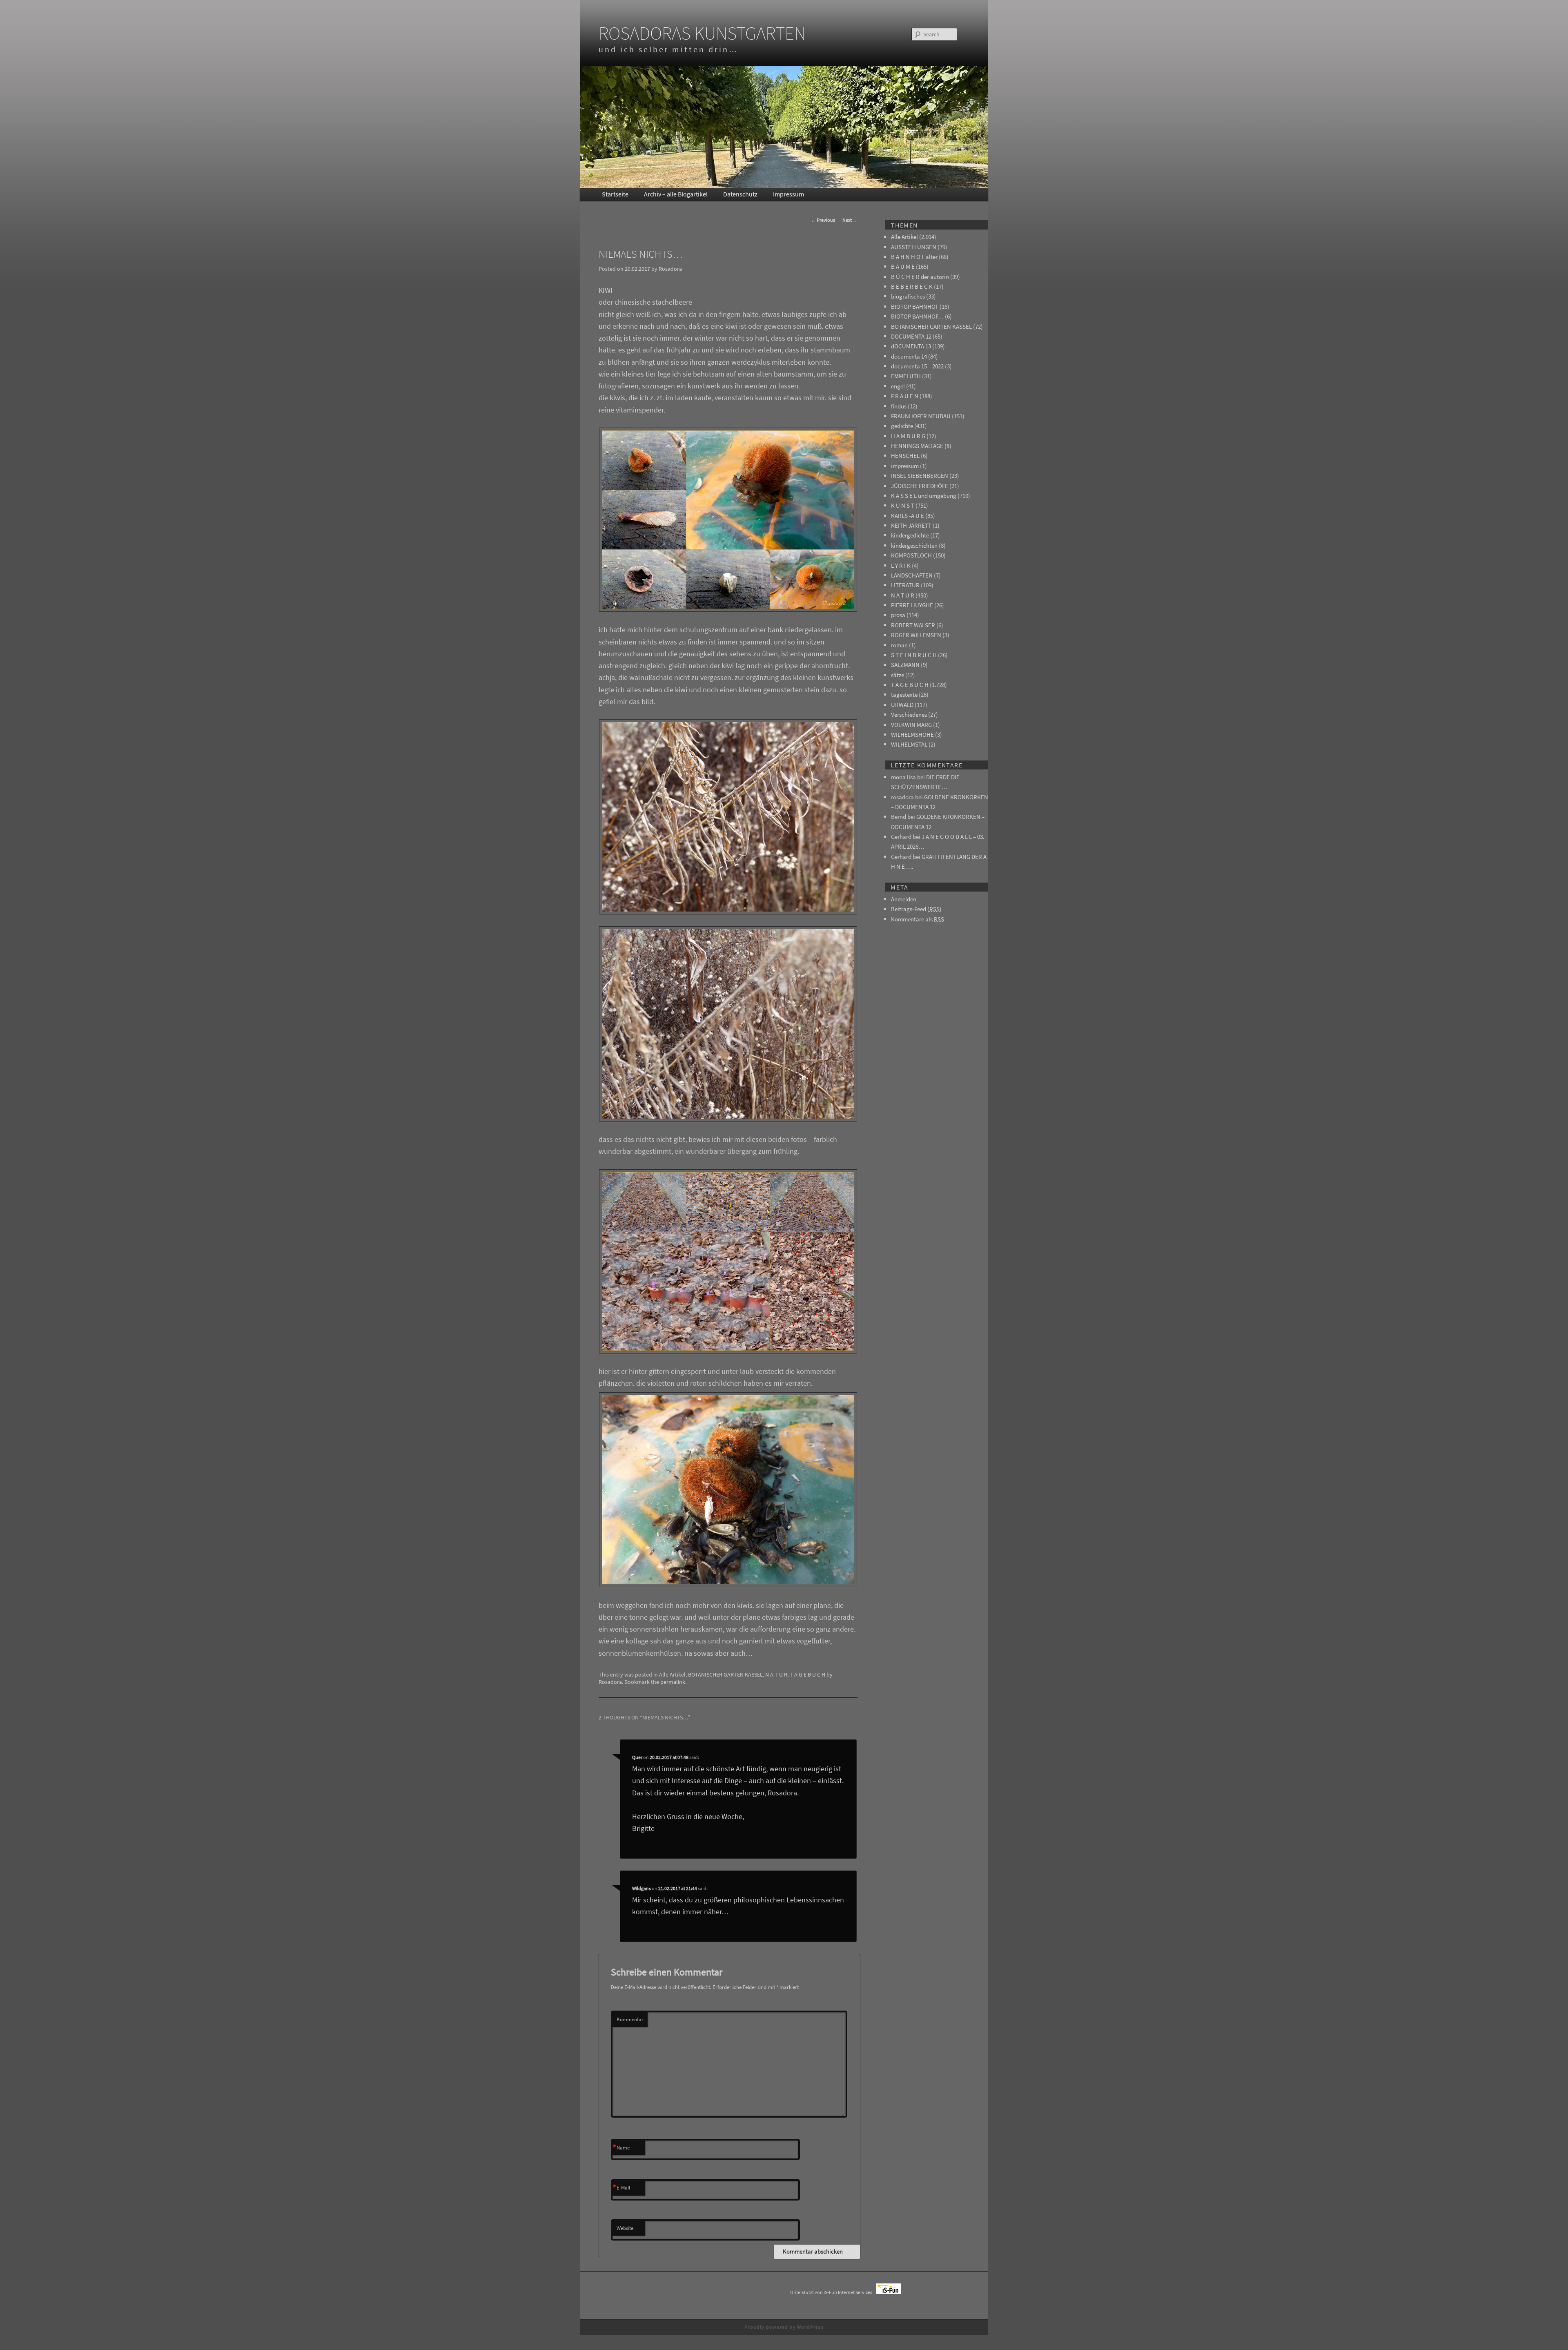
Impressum (788, 194)
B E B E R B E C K (912, 287)
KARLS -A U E (908, 516)
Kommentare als (918, 919)
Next (850, 220)
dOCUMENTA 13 (911, 346)
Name (621, 2148)
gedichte (902, 426)
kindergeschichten (914, 545)
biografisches (908, 296)
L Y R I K (901, 565)
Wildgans (641, 1888)
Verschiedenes (909, 715)
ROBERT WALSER (913, 625)
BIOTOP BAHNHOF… (917, 316)
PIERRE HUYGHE (912, 605)
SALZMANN (905, 665)
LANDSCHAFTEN (912, 575)
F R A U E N (905, 396)
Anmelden (904, 899)
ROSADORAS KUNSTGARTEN (702, 33)
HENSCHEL (905, 456)
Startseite (615, 194)
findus (899, 406)
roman (899, 645)
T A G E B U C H (807, 1674)
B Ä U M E (903, 266)
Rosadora (670, 269)
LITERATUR (905, 585)
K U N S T (903, 505)
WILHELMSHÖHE (912, 735)
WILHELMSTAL (909, 744)
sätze (898, 675)
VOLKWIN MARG (911, 725)
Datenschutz (740, 194)
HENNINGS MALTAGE (917, 446)
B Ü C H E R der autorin (920, 277)
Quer (637, 1757)
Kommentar (630, 2019)
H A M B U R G (908, 436)
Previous (823, 220)
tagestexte (904, 695)
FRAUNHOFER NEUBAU (921, 416)
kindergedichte (910, 535)
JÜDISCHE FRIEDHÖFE (920, 486)
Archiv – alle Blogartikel (676, 194)
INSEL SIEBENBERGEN (920, 476)
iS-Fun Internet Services (850, 2292)
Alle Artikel (672, 1674)
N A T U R (776, 1674)
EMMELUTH (906, 376)
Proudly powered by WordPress (784, 2327)
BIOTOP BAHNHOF (915, 307)
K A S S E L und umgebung (924, 496)
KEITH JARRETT (911, 525)
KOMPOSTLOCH (911, 555)
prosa (898, 615)
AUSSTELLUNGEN (914, 247)
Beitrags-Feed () (916, 909)
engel (898, 386)
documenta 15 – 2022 (917, 366)
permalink (673, 1682)
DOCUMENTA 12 (911, 336)
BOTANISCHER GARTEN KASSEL (725, 1674)
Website (625, 2228)
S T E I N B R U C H (914, 655)
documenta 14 (909, 356)
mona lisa (903, 777)
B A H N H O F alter (914, 257)
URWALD (902, 705)
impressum (905, 466)
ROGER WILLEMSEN (916, 635)
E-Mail (621, 2188)
